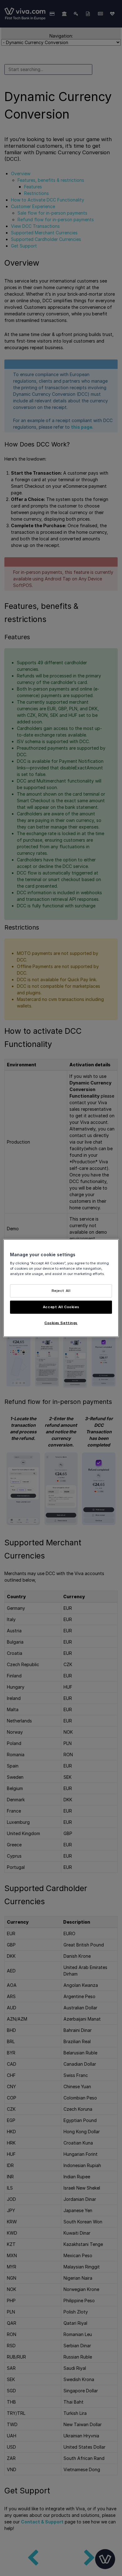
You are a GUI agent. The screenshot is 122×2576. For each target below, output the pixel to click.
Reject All (61, 1291)
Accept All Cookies (61, 1307)
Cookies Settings (61, 1323)
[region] (61, 1288)
